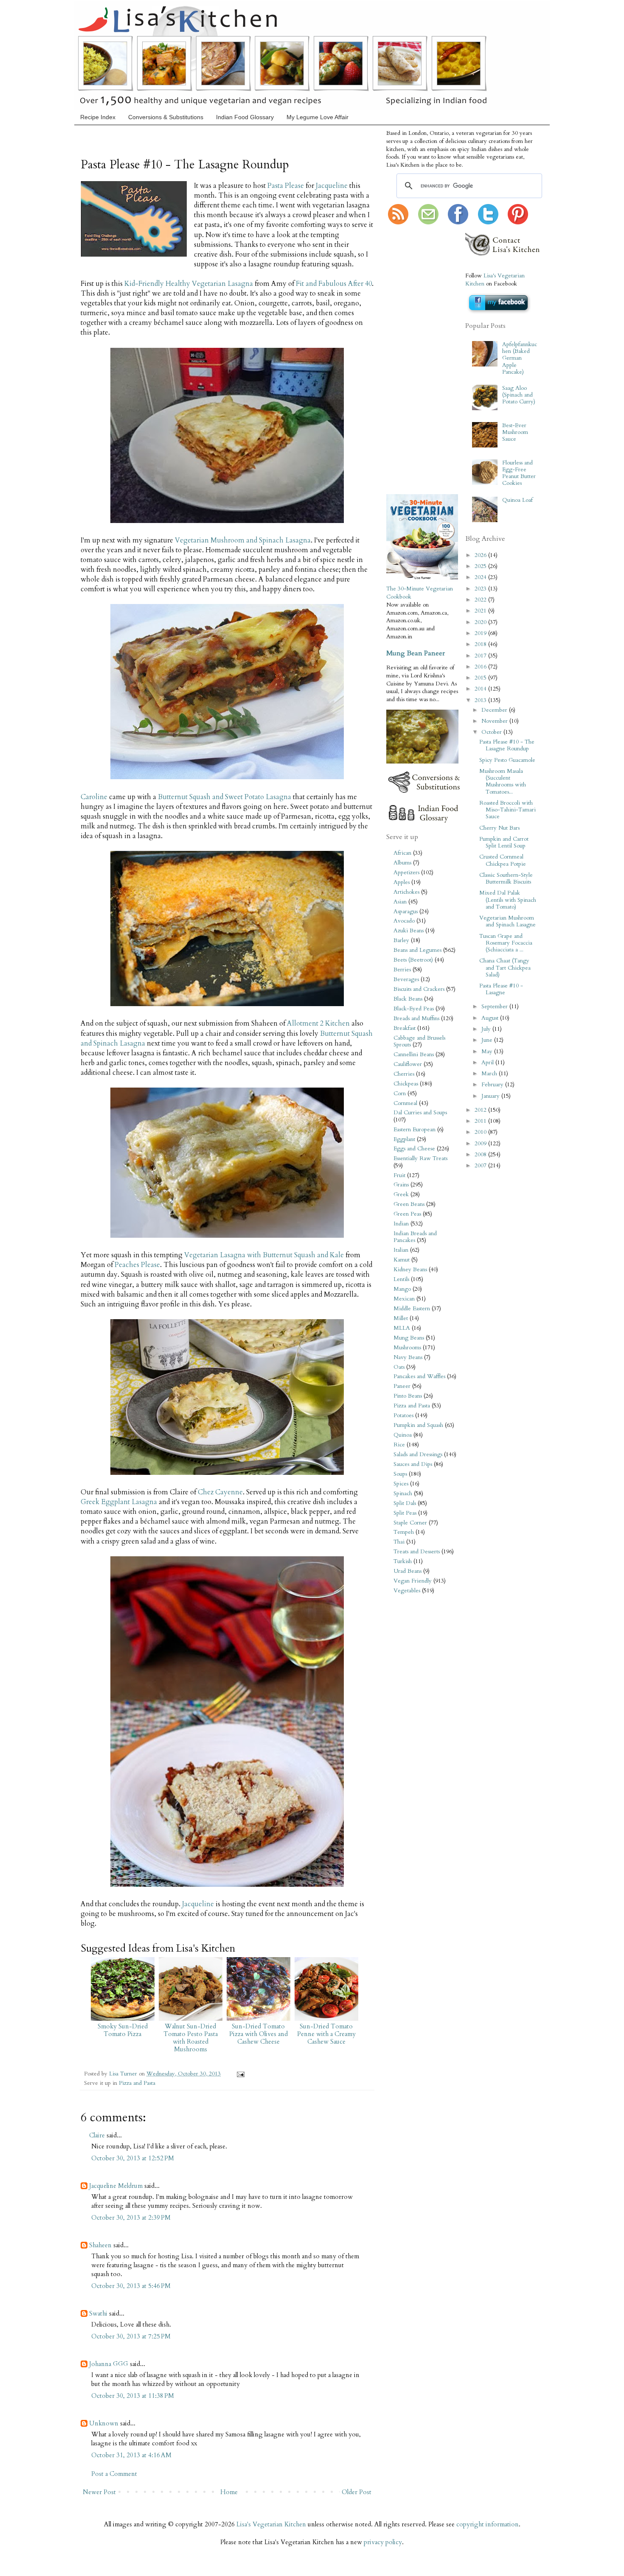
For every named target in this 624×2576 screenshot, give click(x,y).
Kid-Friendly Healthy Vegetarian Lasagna (189, 284)
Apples (402, 882)
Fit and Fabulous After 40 (334, 284)
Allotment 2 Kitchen (318, 1024)
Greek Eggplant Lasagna (119, 1502)
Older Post (357, 2492)
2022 (481, 600)
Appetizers (406, 873)
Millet (401, 1318)
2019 (481, 633)
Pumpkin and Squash (418, 1425)
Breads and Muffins (416, 1018)
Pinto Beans (408, 1396)
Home (229, 2492)
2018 (481, 644)
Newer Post (99, 2492)
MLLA (402, 1328)
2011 (481, 1121)
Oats (399, 1367)
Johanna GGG (109, 2364)
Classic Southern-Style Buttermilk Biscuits (506, 878)
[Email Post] (239, 2074)
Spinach (403, 1494)
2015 (481, 678)
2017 (481, 656)
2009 (481, 1144)
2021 (481, 611)
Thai (399, 1542)
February (493, 1085)
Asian (400, 902)
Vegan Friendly (413, 1581)
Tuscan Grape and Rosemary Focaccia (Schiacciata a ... (506, 943)
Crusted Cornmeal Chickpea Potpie (503, 860)
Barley (401, 940)
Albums (402, 863)
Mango (402, 1289)
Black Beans (408, 999)
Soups (400, 1474)
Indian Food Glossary (245, 117)
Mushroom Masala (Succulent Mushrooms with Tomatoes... (503, 782)
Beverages (406, 979)
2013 (481, 700)
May (488, 1052)
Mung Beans (409, 1338)
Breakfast (405, 1028)
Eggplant (404, 1139)
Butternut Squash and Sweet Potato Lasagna (225, 797)
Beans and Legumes (417, 950)
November (495, 721)
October (492, 732)
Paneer (402, 1386)
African (402, 853)
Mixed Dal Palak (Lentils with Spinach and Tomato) (508, 900)
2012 (481, 1110)
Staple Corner (410, 1523)
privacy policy (383, 2542)
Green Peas (407, 1214)
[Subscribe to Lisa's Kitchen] (398, 223)
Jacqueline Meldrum (116, 2186)
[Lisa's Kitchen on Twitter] (488, 223)
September (495, 1007)
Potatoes (403, 1415)
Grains (401, 1185)
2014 (481, 689)
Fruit (399, 1175)
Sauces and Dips (413, 1464)
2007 (481, 1166)
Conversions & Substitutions (166, 117)
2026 (481, 555)
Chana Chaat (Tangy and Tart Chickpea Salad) (505, 968)
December (495, 710)
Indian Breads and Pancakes (415, 1237)
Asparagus (406, 912)
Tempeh (404, 1532)
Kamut (402, 1260)
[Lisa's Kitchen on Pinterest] (518, 223)
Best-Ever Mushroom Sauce (515, 432)
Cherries (404, 1074)
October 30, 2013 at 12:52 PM (133, 2158)
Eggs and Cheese (414, 1149)
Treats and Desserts (417, 1552)
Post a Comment (114, 2474)
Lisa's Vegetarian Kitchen (271, 2524)
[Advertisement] (412, 360)
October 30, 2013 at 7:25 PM (131, 2336)
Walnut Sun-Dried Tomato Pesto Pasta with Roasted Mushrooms (191, 2038)
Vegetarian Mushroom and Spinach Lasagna (243, 540)
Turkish (403, 1561)
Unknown (104, 2423)
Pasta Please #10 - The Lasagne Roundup (507, 745)
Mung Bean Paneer (416, 653)
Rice (399, 1445)
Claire (97, 2135)
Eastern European (415, 1130)
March (490, 1074)
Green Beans (409, 1204)
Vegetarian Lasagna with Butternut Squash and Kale (264, 1255)
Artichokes (406, 892)
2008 (481, 1155)
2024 (481, 577)
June (488, 1040)
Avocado (404, 921)
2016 (481, 667)
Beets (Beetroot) (413, 960)
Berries (402, 970)
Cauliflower (408, 1064)
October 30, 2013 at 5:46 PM (131, 2286)
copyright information (488, 2524)
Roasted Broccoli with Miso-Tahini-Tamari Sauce (507, 810)
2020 (481, 622)
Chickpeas (406, 1084)
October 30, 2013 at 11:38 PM (133, 2396)
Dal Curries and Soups (420, 1113)
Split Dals (405, 1503)
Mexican (404, 1299)
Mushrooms (407, 1348)
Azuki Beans (409, 931)
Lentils (401, 1279)
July (487, 1029)
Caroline (94, 797)
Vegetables (407, 1591)
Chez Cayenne (220, 1492)
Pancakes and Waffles (419, 1376)
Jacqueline (332, 186)
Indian (401, 1224)
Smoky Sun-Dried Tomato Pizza (123, 2030)
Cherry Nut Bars (499, 828)
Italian (401, 1250)
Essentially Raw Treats (420, 1158)
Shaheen (100, 2245)
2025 (481, 566)
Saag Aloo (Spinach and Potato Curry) (519, 395)
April (488, 1063)
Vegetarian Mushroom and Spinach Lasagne (507, 921)
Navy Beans (408, 1357)
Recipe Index (98, 117)
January (491, 1096)
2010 (481, 1132)
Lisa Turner (124, 2074)
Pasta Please (286, 186)
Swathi (98, 2313)
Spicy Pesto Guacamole (507, 760)
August (491, 1018)
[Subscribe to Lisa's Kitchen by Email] (428, 223)
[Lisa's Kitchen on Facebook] (458, 223)
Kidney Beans (410, 1270)
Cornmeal (405, 1103)
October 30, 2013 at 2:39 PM (131, 2218)
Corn (400, 1094)
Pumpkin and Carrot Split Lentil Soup (504, 842)
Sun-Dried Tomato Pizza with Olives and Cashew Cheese (259, 2034)
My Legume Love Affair (318, 117)
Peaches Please (137, 1265)
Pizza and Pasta (137, 2083)
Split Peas (405, 1513)
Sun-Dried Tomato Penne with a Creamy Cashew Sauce (326, 2034)
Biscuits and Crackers (419, 989)
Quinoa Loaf (517, 500)
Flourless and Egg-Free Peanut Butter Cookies (519, 473)
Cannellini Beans (414, 1054)
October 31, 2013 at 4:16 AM (131, 2455)
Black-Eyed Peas (414, 1009)
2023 (481, 589)
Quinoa (403, 1435)
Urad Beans (408, 1571)
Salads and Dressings (418, 1454)
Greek (401, 1194)
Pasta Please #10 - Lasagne (501, 989)
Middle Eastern (412, 1309)
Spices (401, 1484)
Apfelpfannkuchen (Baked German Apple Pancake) (520, 358)
